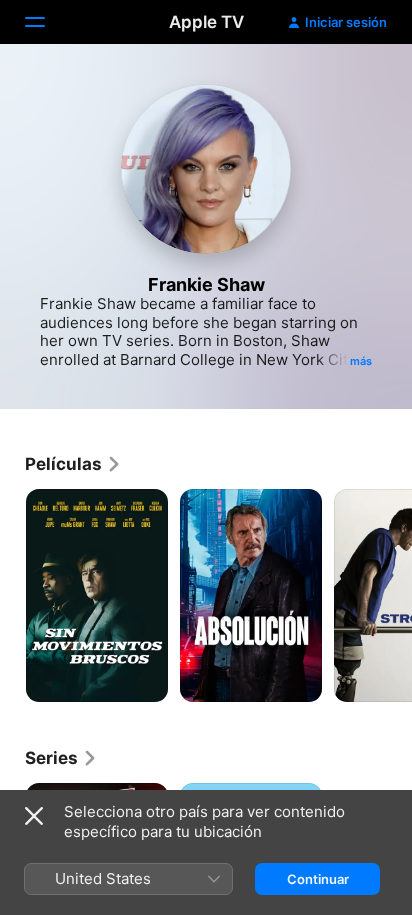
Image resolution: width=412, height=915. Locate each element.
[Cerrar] (34, 816)
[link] (73, 464)
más (361, 361)
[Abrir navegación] (47, 22)
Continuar (318, 879)
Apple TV (206, 22)
